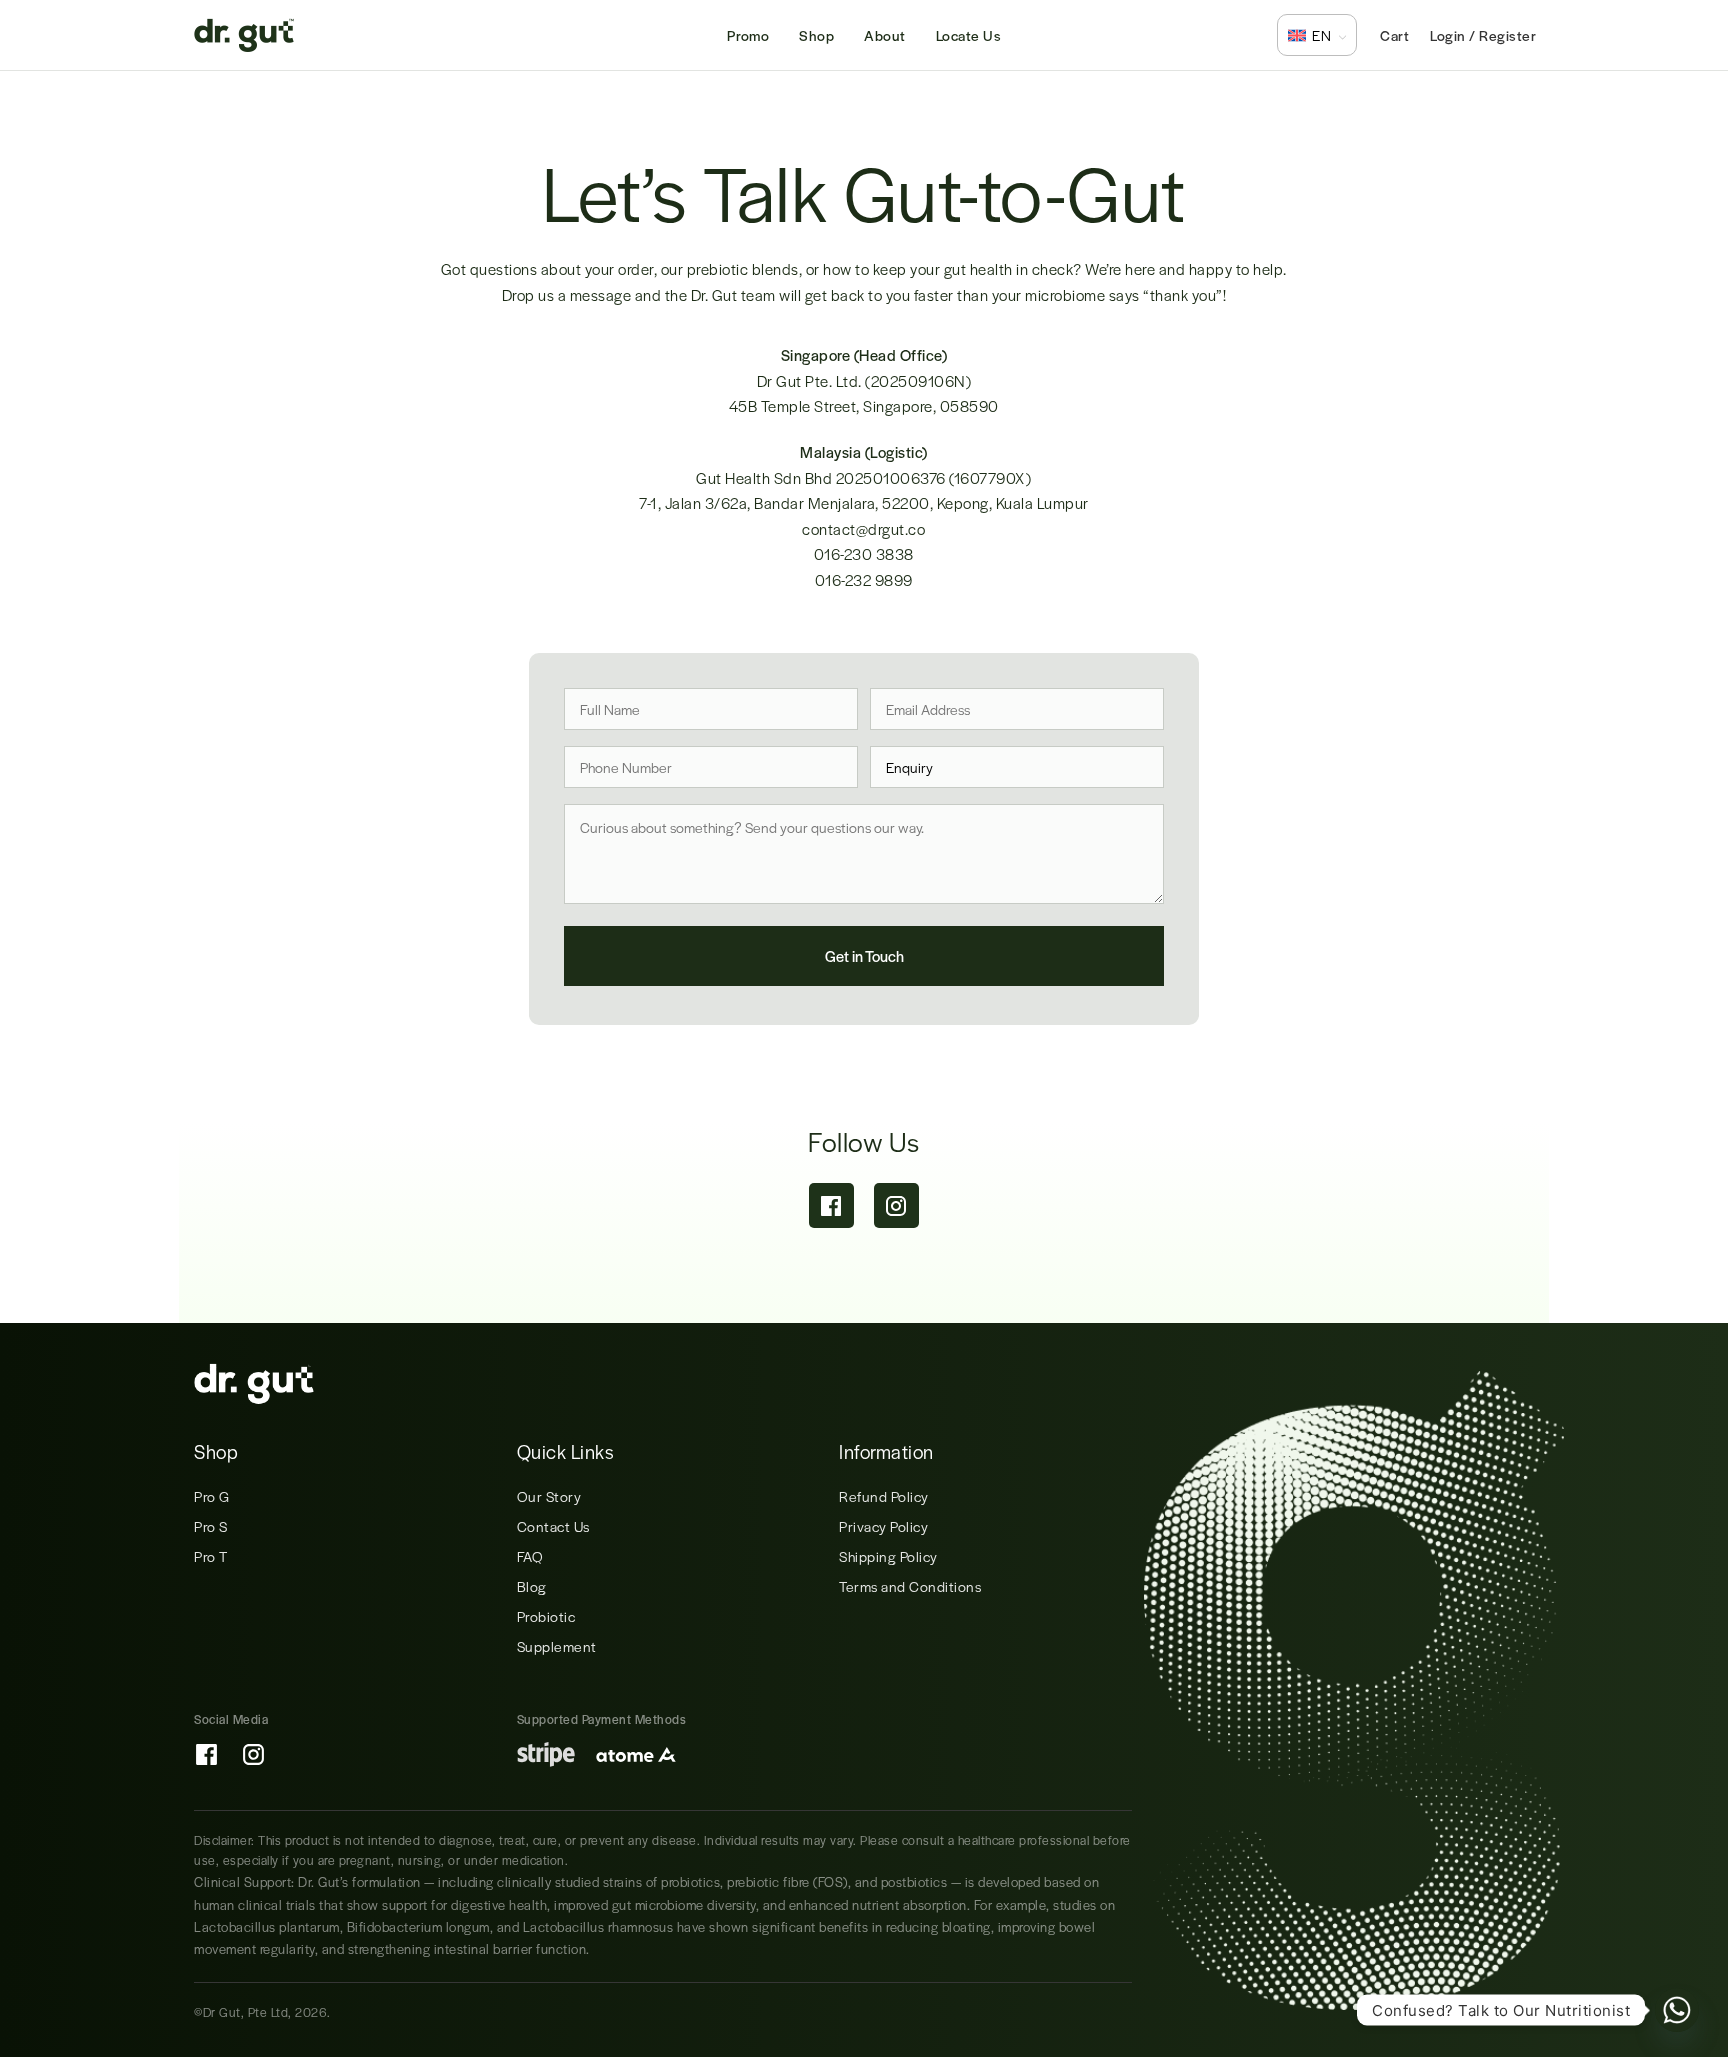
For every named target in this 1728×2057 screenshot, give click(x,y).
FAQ (530, 1556)
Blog (532, 1586)
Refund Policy (884, 1496)
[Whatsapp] (1677, 2010)
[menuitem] (1317, 35)
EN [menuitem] (1321, 35)
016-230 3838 (864, 553)
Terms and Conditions (910, 1586)
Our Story (549, 1496)
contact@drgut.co (863, 528)
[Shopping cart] (1394, 35)
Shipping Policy (888, 1556)
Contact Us (553, 1526)
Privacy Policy (883, 1526)
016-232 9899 (864, 579)
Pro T (211, 1556)
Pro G (212, 1496)
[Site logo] (244, 32)
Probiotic (546, 1616)
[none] (1317, 35)
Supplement (557, 1646)
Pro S (211, 1526)
